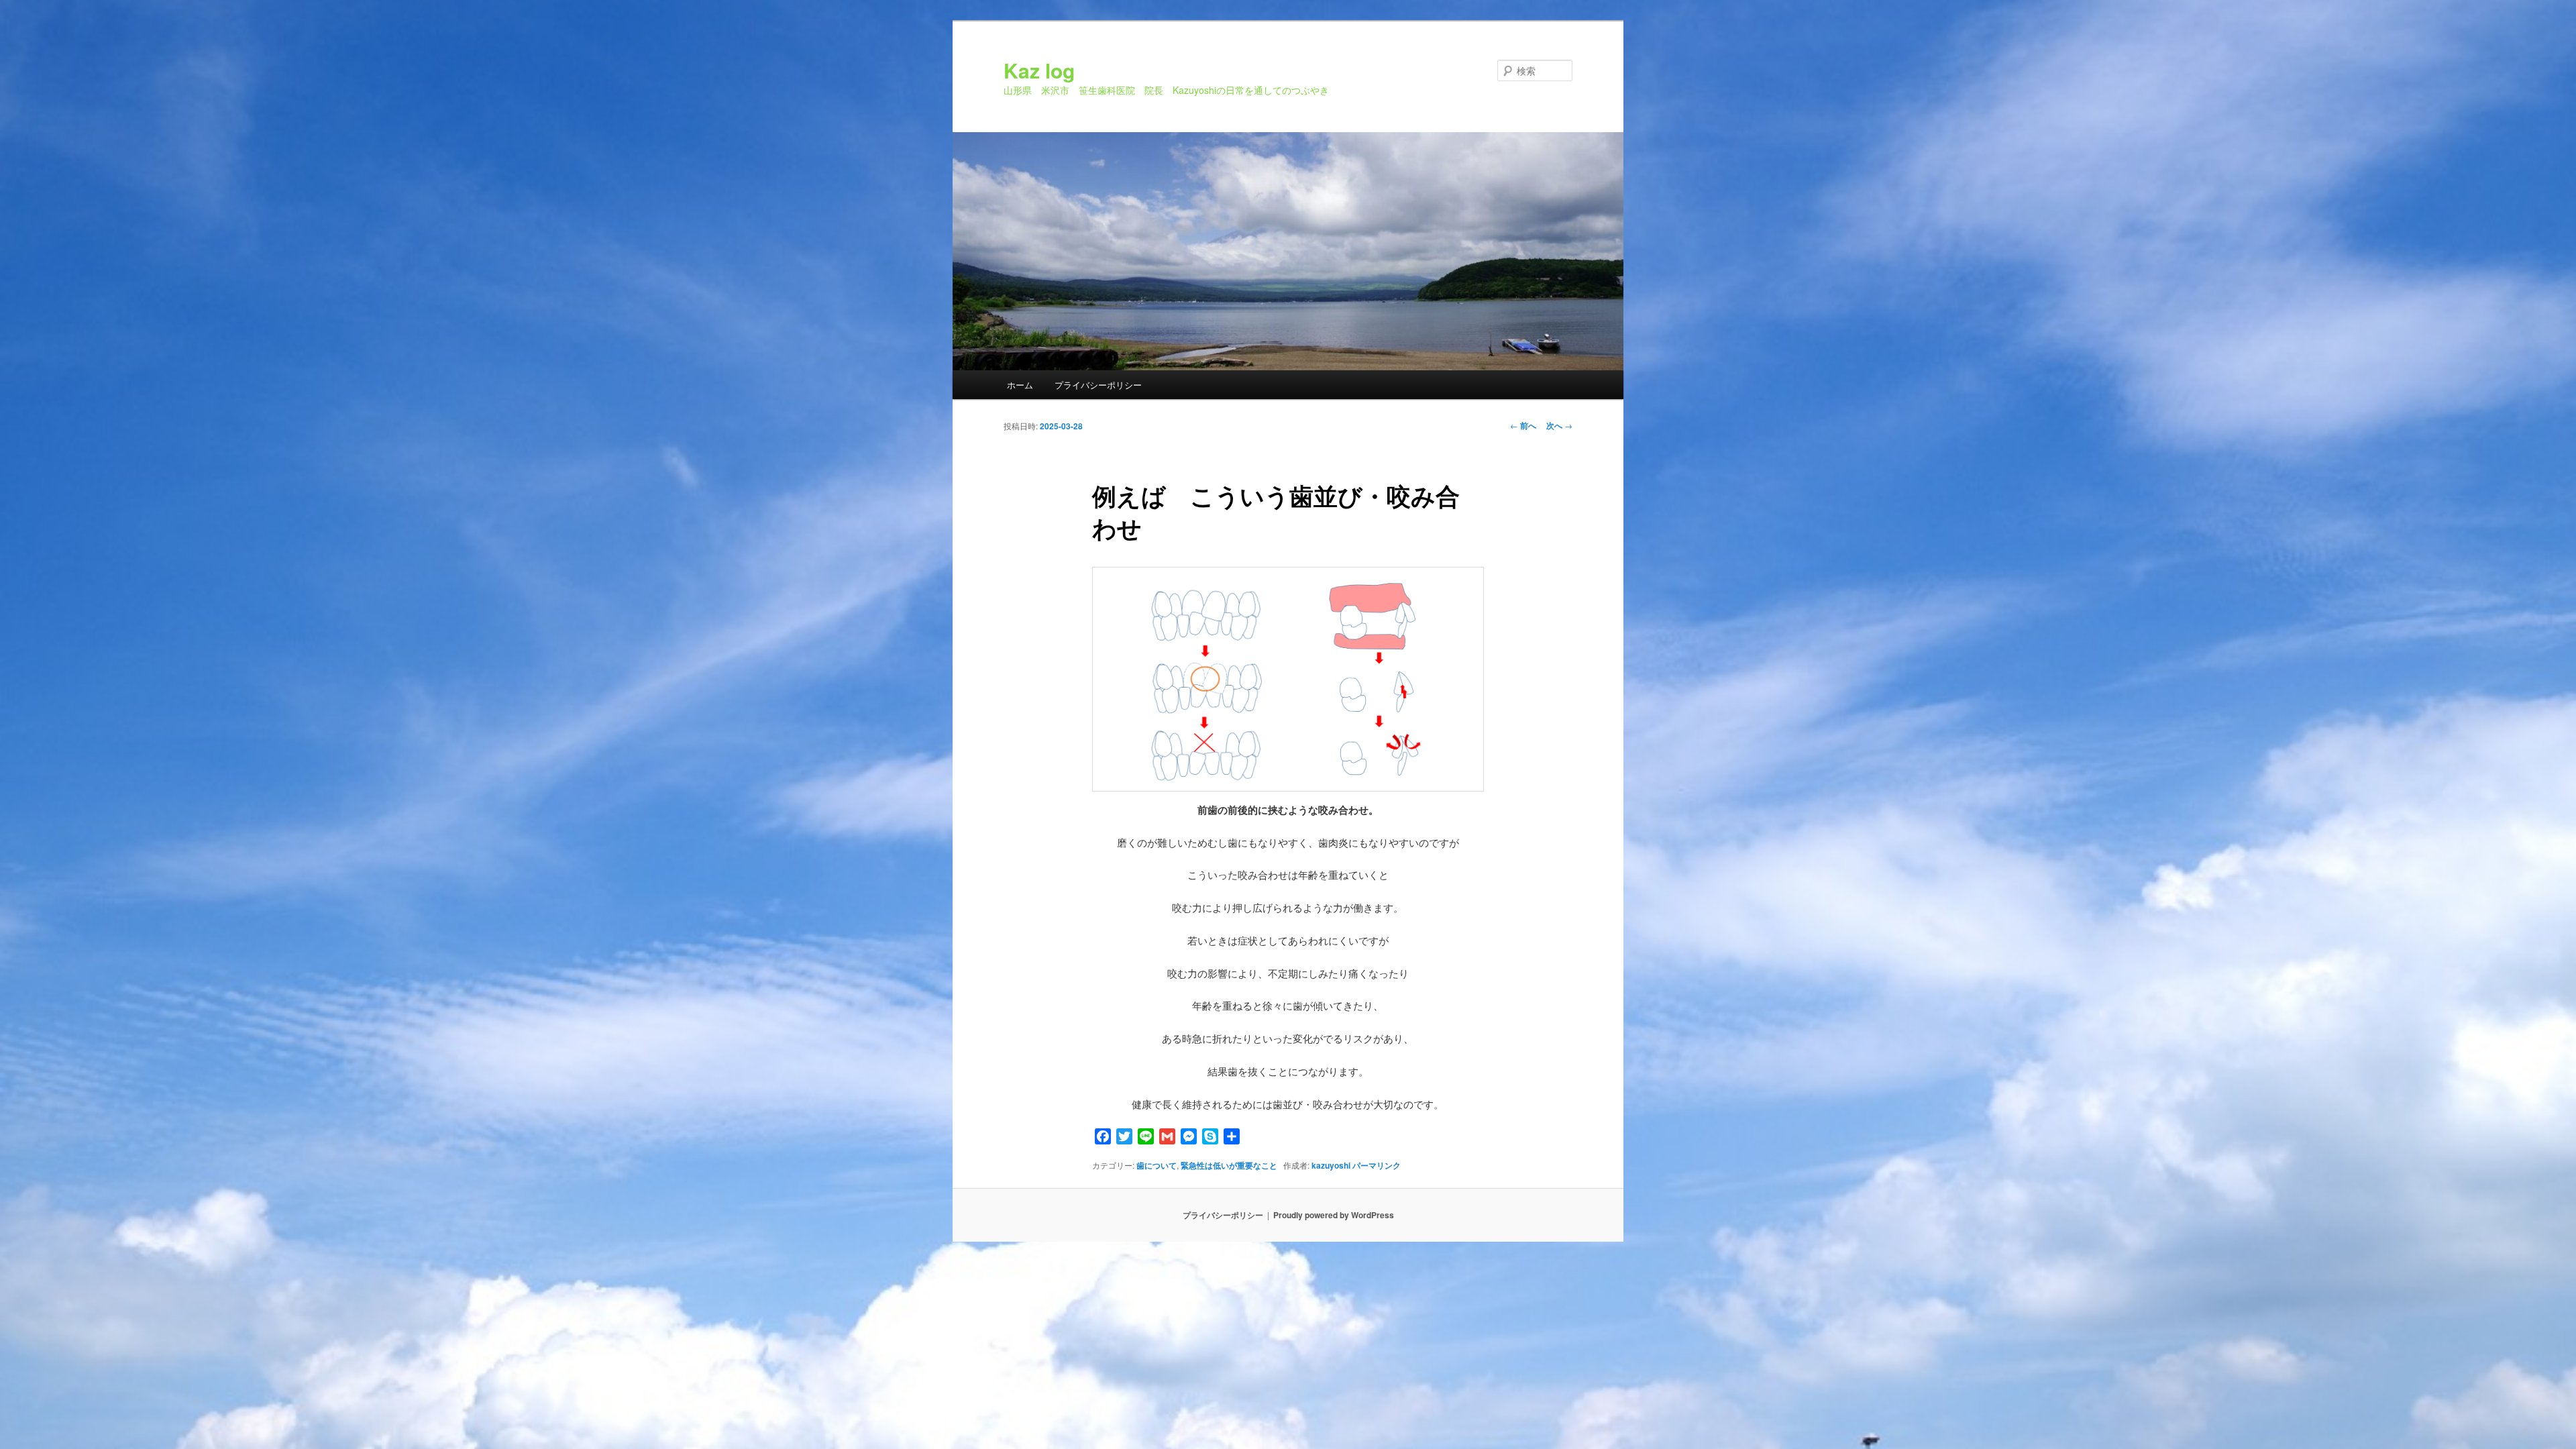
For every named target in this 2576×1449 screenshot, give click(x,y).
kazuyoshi (1331, 1165)
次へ (1559, 425)
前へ (1523, 425)
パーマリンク (1377, 1165)
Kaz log (1039, 70)
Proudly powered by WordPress (1334, 1215)
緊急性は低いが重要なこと (1229, 1165)
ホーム (1020, 385)
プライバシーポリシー (1098, 385)
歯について (1157, 1165)
